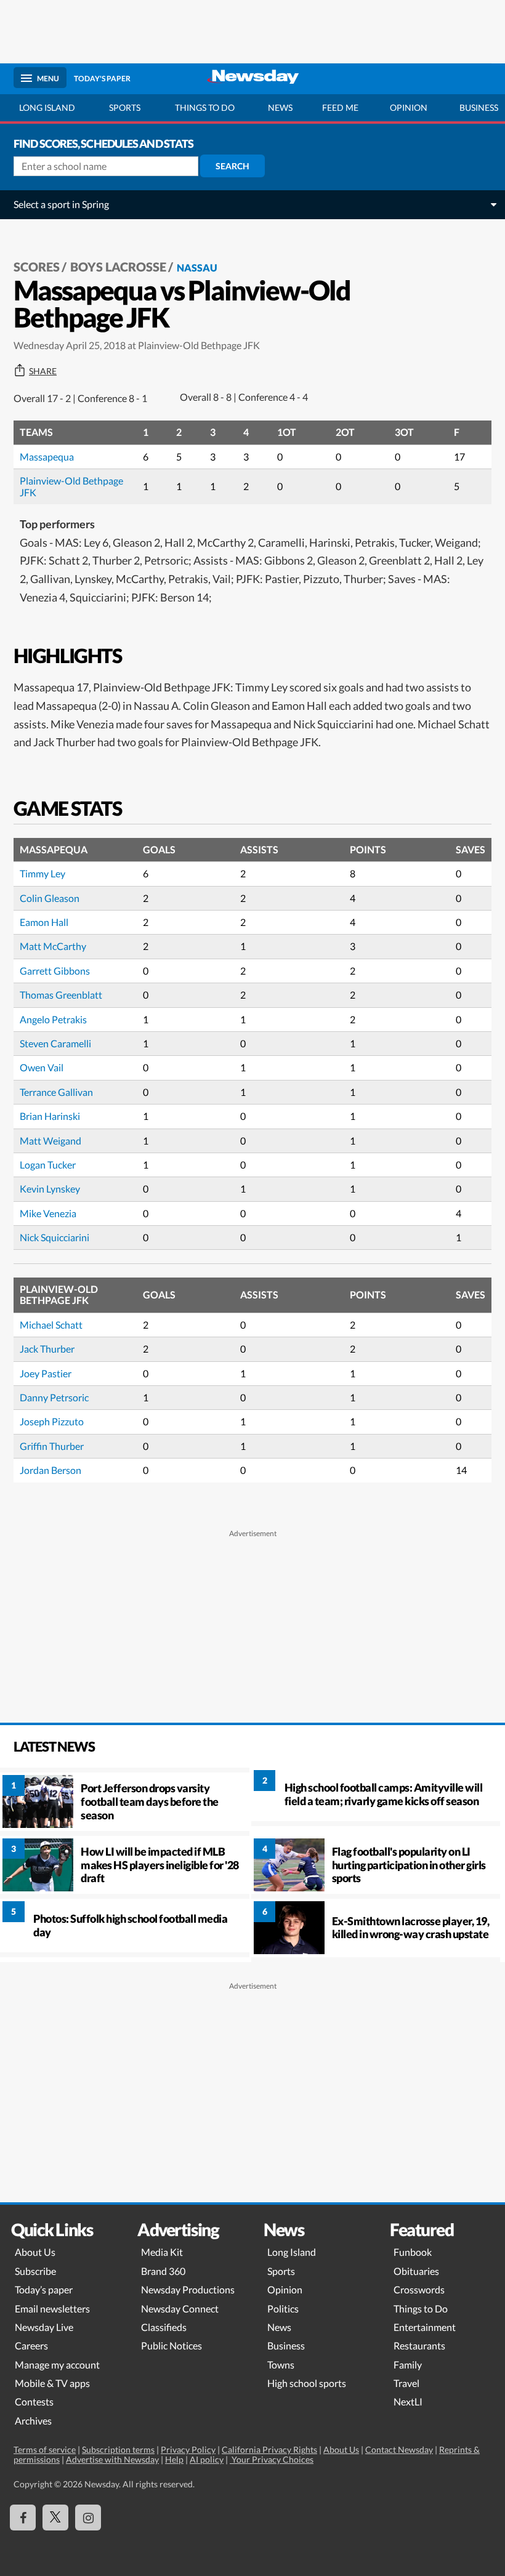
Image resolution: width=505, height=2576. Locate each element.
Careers (31, 2345)
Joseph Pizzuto (52, 1421)
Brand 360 (163, 2271)
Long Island (47, 107)
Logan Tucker (48, 1165)
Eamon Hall (44, 922)
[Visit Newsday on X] (55, 2518)
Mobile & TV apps (52, 2383)
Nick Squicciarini (55, 1237)
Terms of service (45, 2449)
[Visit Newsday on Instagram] (88, 2518)
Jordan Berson (50, 1470)
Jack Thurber (47, 1349)
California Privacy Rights (269, 2449)
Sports (125, 107)
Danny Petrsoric (54, 1397)
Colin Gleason (50, 898)
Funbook (413, 2252)
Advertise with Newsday (112, 2459)
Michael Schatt (51, 1325)
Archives (33, 2421)
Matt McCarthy (53, 946)
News (280, 107)
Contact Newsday (399, 2449)
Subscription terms (118, 2449)
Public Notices (172, 2345)
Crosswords (419, 2289)
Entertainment (425, 2327)
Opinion (409, 107)
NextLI (408, 2401)
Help (174, 2459)
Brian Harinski (50, 1116)
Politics (283, 2308)
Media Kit (162, 2252)
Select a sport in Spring (61, 204)
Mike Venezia (48, 1213)
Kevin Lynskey (50, 1189)
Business (286, 2345)
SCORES (37, 267)
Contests (34, 2401)
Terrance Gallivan (56, 1092)
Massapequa (47, 457)
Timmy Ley (42, 873)
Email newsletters (52, 2308)
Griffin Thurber (52, 1446)
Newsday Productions (188, 2289)
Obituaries (416, 2271)
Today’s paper (44, 2289)
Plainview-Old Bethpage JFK (71, 486)
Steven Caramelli (55, 1043)
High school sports (307, 2383)
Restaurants (419, 2345)
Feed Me (340, 107)
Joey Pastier (46, 1373)
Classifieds (164, 2327)
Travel (406, 2383)
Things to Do (421, 2308)
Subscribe (35, 2271)
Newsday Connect (180, 2308)
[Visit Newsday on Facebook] (23, 2518)
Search (232, 166)
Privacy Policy (188, 2449)
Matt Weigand (50, 1141)
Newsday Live (44, 2327)
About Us (35, 2252)
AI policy (207, 2459)
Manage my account (57, 2365)
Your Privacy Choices (272, 2459)
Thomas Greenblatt (61, 995)
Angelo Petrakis (53, 1019)
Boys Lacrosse (118, 267)
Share (43, 371)
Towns (281, 2365)
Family (408, 2365)
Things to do (205, 107)
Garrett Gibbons (55, 971)
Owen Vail (42, 1067)
